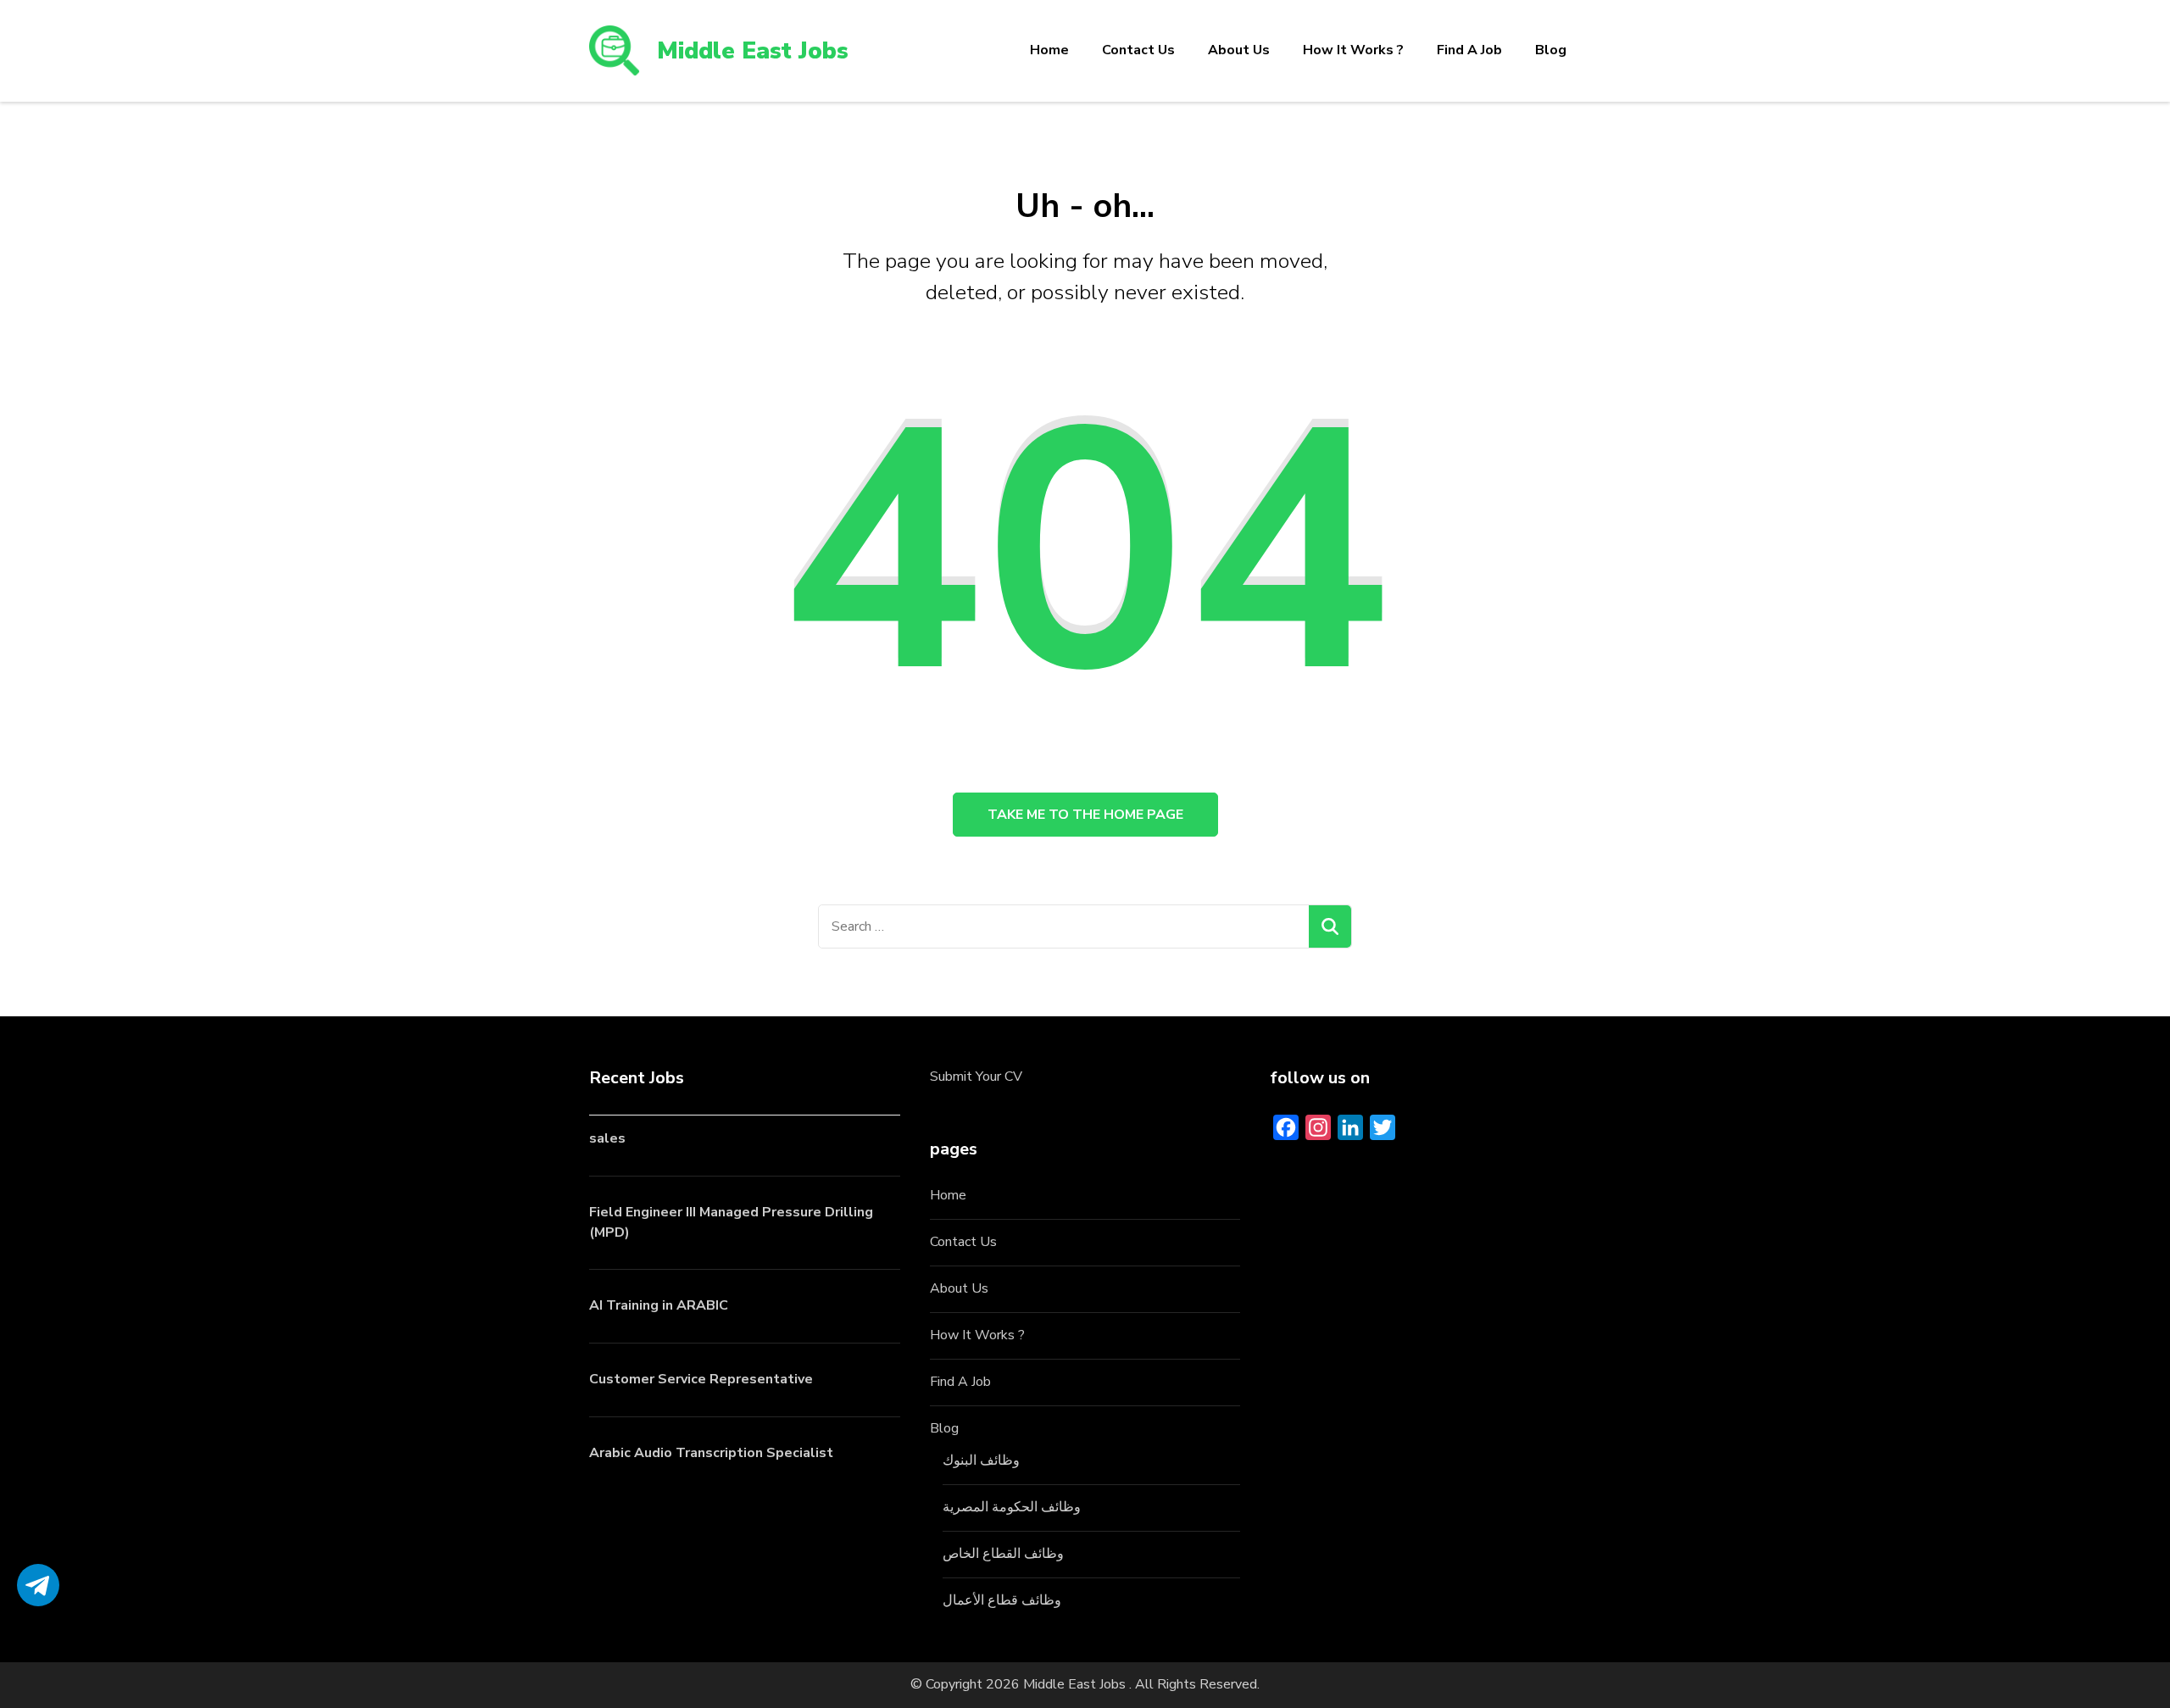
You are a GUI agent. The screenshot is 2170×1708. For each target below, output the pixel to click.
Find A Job (1469, 50)
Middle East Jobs (753, 51)
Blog (1551, 50)
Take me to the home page (1085, 815)
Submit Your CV (976, 1077)
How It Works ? (1353, 50)
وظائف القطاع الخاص (1003, 1554)
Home (1049, 50)
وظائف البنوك (981, 1460)
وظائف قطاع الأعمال (1002, 1600)
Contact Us (1138, 50)
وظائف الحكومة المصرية (1012, 1507)
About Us (1239, 50)
